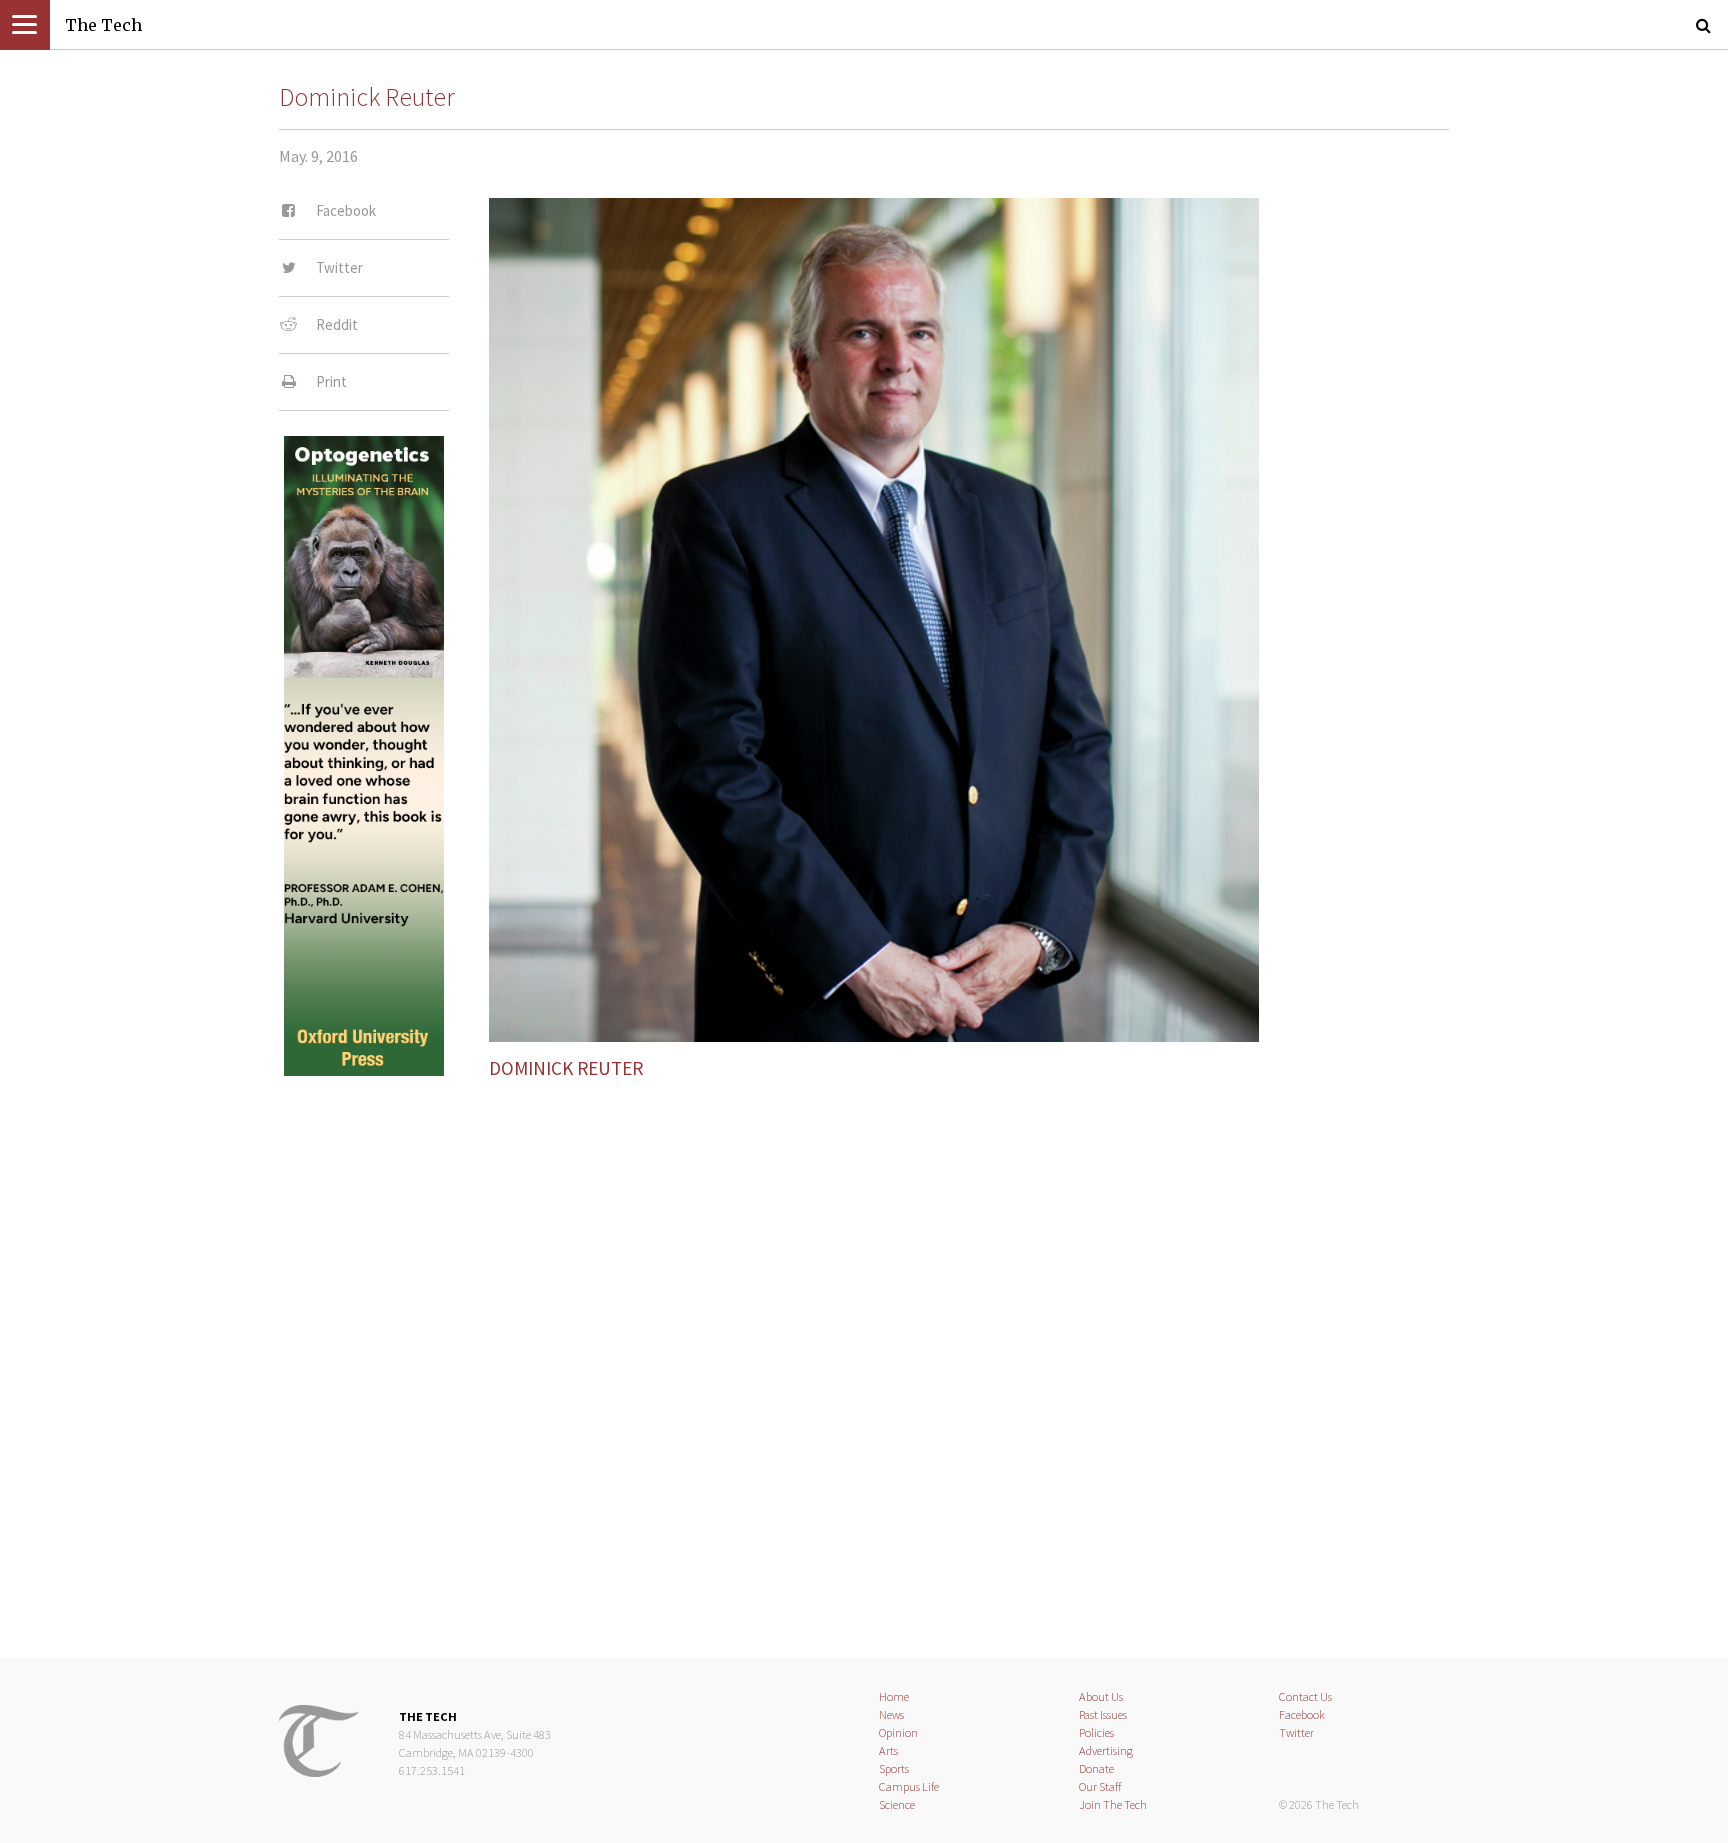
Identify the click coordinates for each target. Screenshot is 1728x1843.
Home (894, 1696)
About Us (1101, 1696)
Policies (1096, 1732)
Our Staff (1100, 1786)
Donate (1096, 1768)
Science (897, 1804)
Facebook (1302, 1714)
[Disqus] (864, 1352)
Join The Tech (1113, 1804)
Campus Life (909, 1786)
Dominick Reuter (367, 97)
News (891, 1714)
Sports (894, 1768)
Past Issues (1103, 1714)
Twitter (1296, 1732)
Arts (888, 1750)
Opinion (898, 1732)
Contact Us (1305, 1696)
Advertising (1106, 1750)
